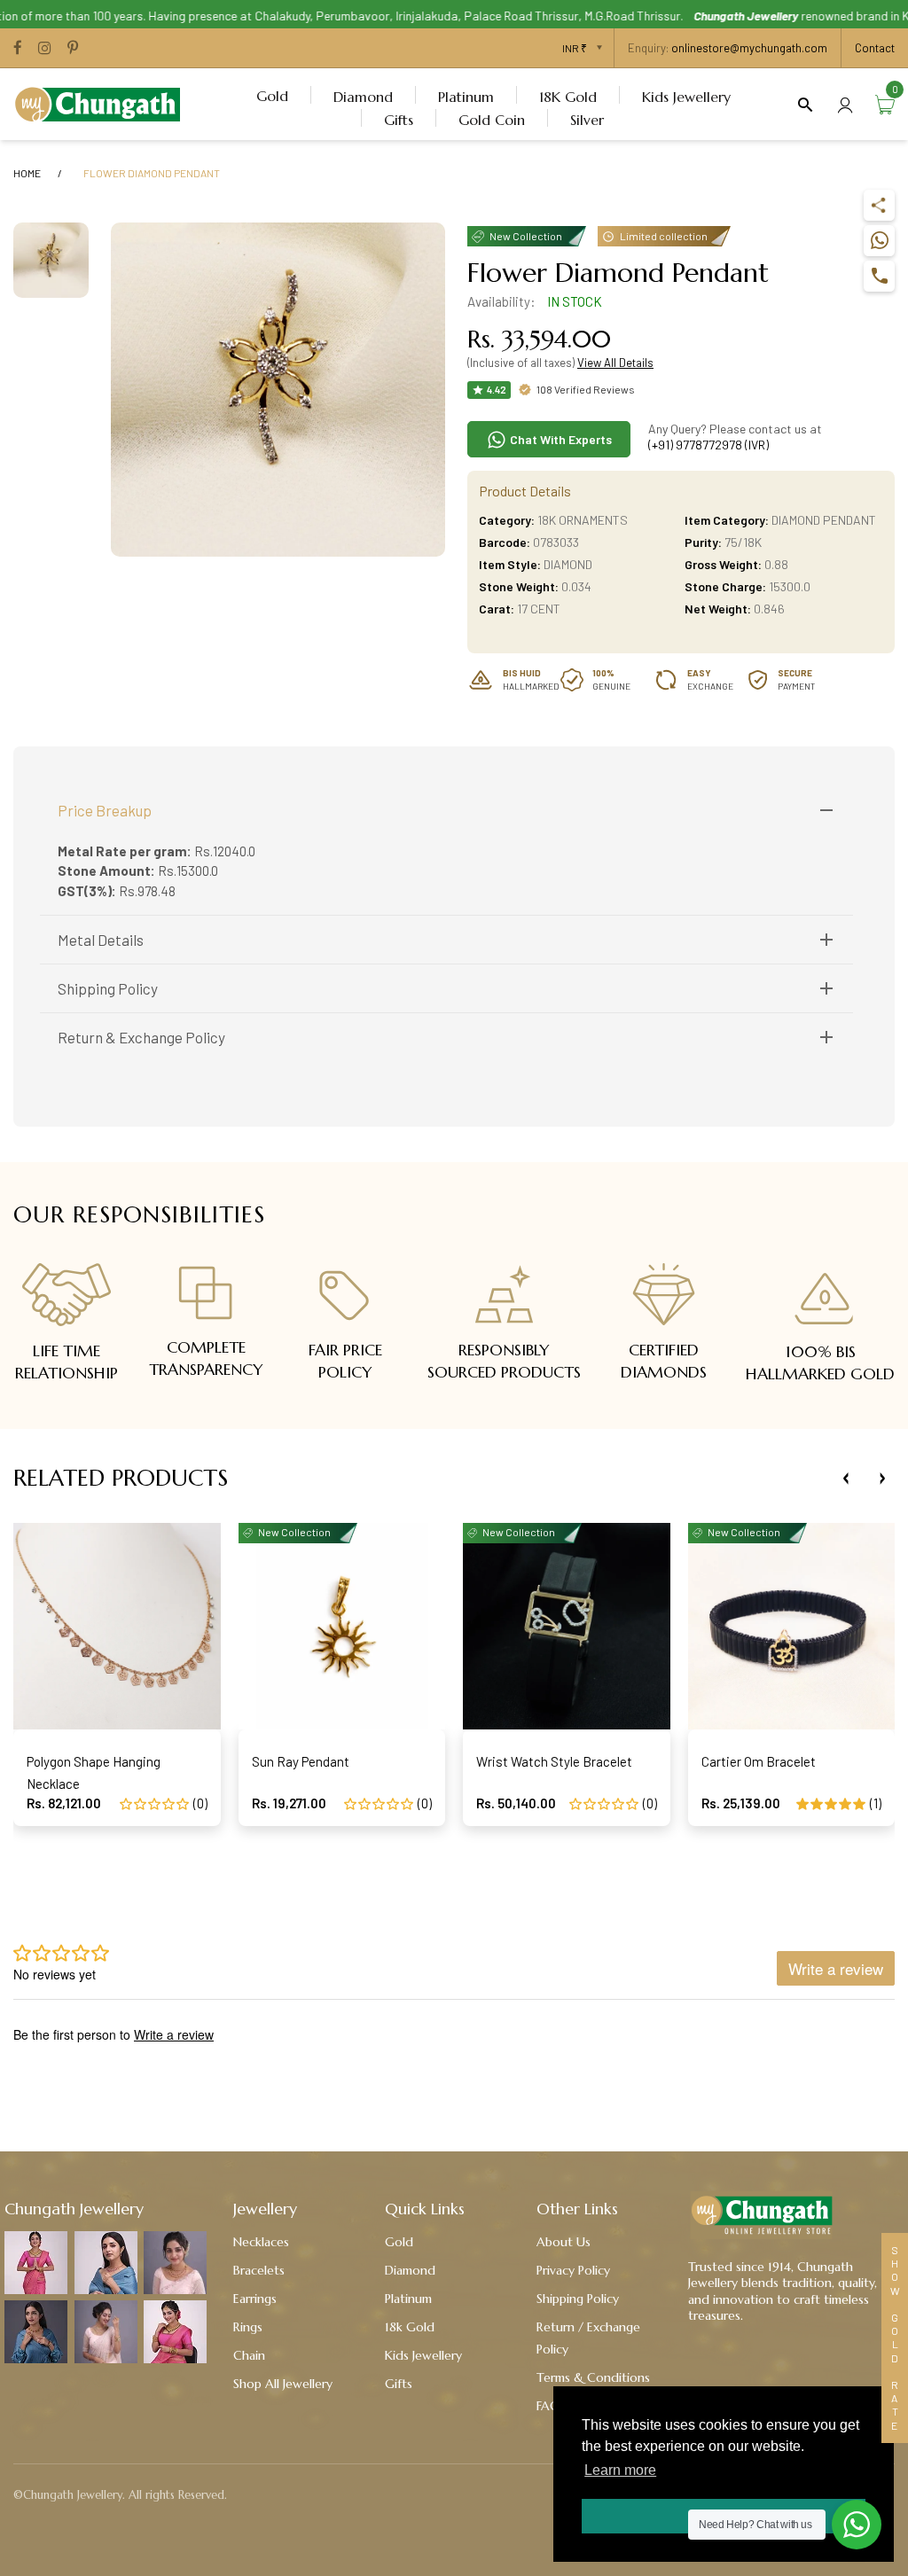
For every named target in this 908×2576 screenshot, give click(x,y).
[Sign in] (845, 104)
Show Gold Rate (895, 2338)
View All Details (615, 363)
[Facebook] (18, 49)
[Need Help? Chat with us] (857, 2525)
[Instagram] (45, 49)
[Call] (879, 276)
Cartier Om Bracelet (759, 1761)
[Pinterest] (73, 49)
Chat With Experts (560, 439)
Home (27, 173)
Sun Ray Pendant (301, 1761)
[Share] (879, 205)
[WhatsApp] (879, 241)
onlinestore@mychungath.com (749, 48)
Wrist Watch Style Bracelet (554, 1761)
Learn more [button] (620, 2470)
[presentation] (846, 1479)
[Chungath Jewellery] (102, 102)
